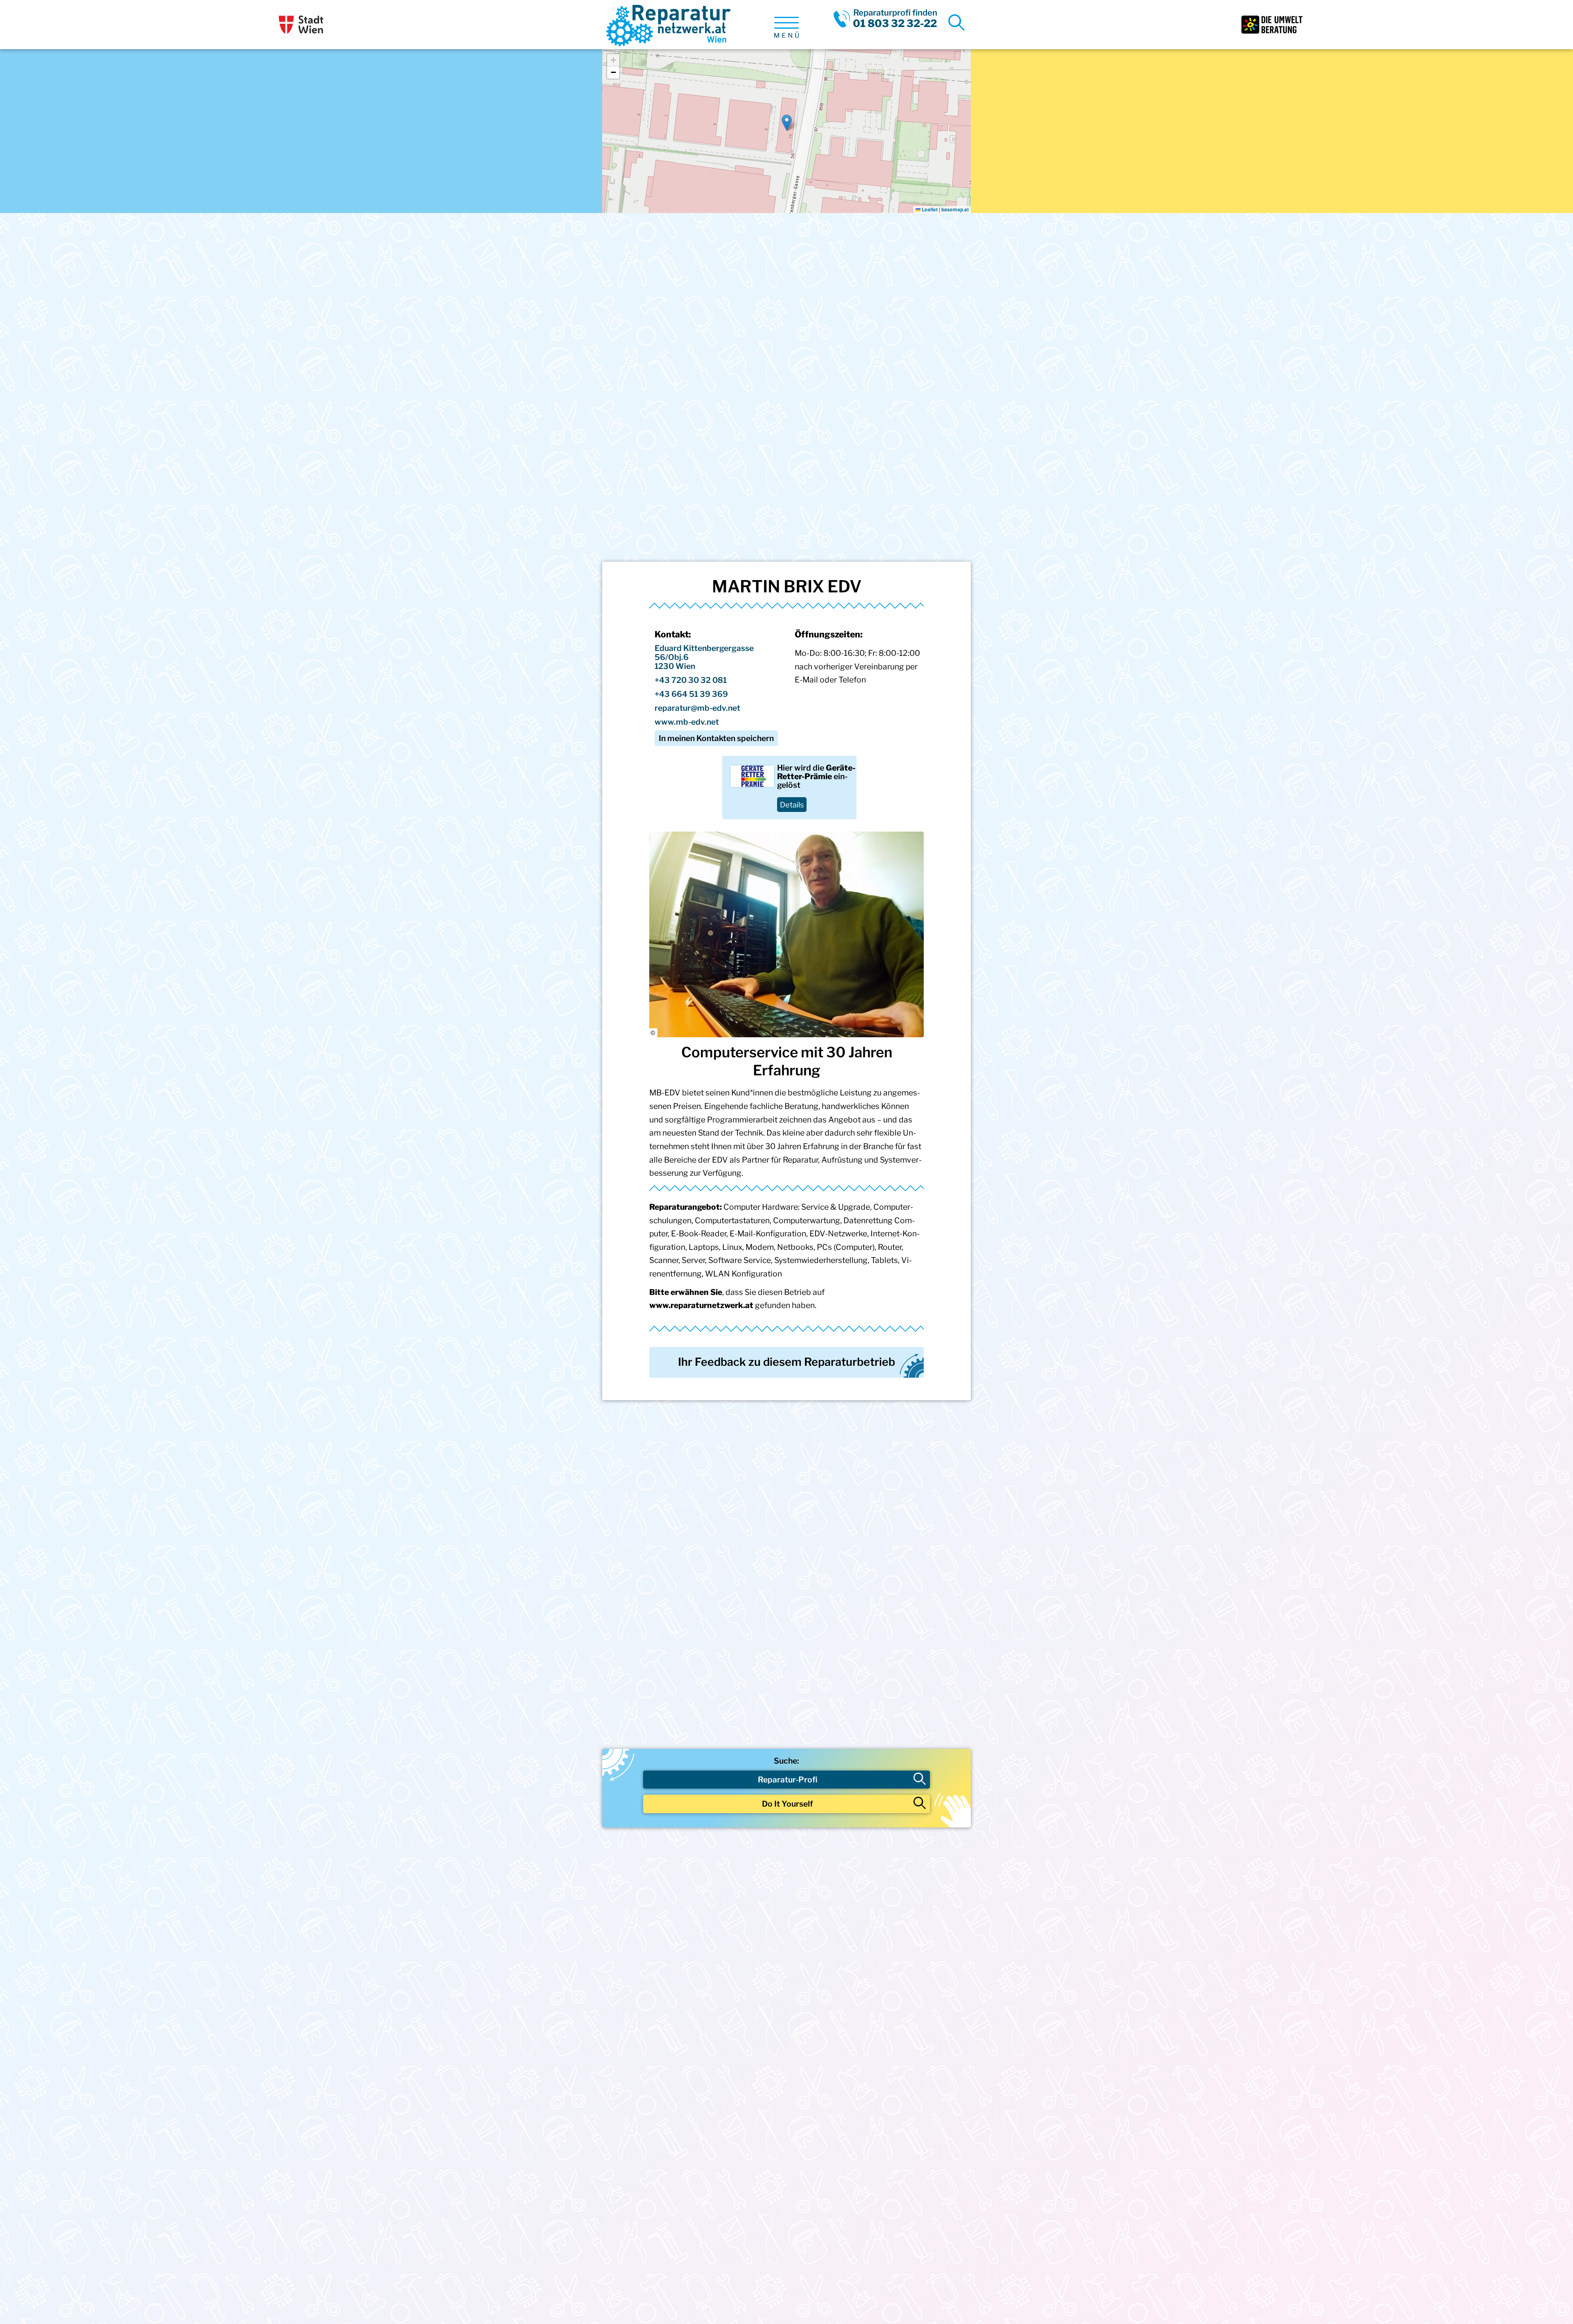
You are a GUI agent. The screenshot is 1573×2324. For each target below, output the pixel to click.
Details (792, 805)
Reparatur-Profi (788, 1780)
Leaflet (929, 209)
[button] (787, 123)
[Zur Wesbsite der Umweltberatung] (1272, 25)
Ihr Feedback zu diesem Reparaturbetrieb (786, 1362)
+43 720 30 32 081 (691, 680)
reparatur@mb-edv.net (697, 708)
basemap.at (955, 209)
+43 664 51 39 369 (691, 694)
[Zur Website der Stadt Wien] (301, 25)
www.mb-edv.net (687, 722)
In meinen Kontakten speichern (716, 738)
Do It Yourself (788, 1804)
